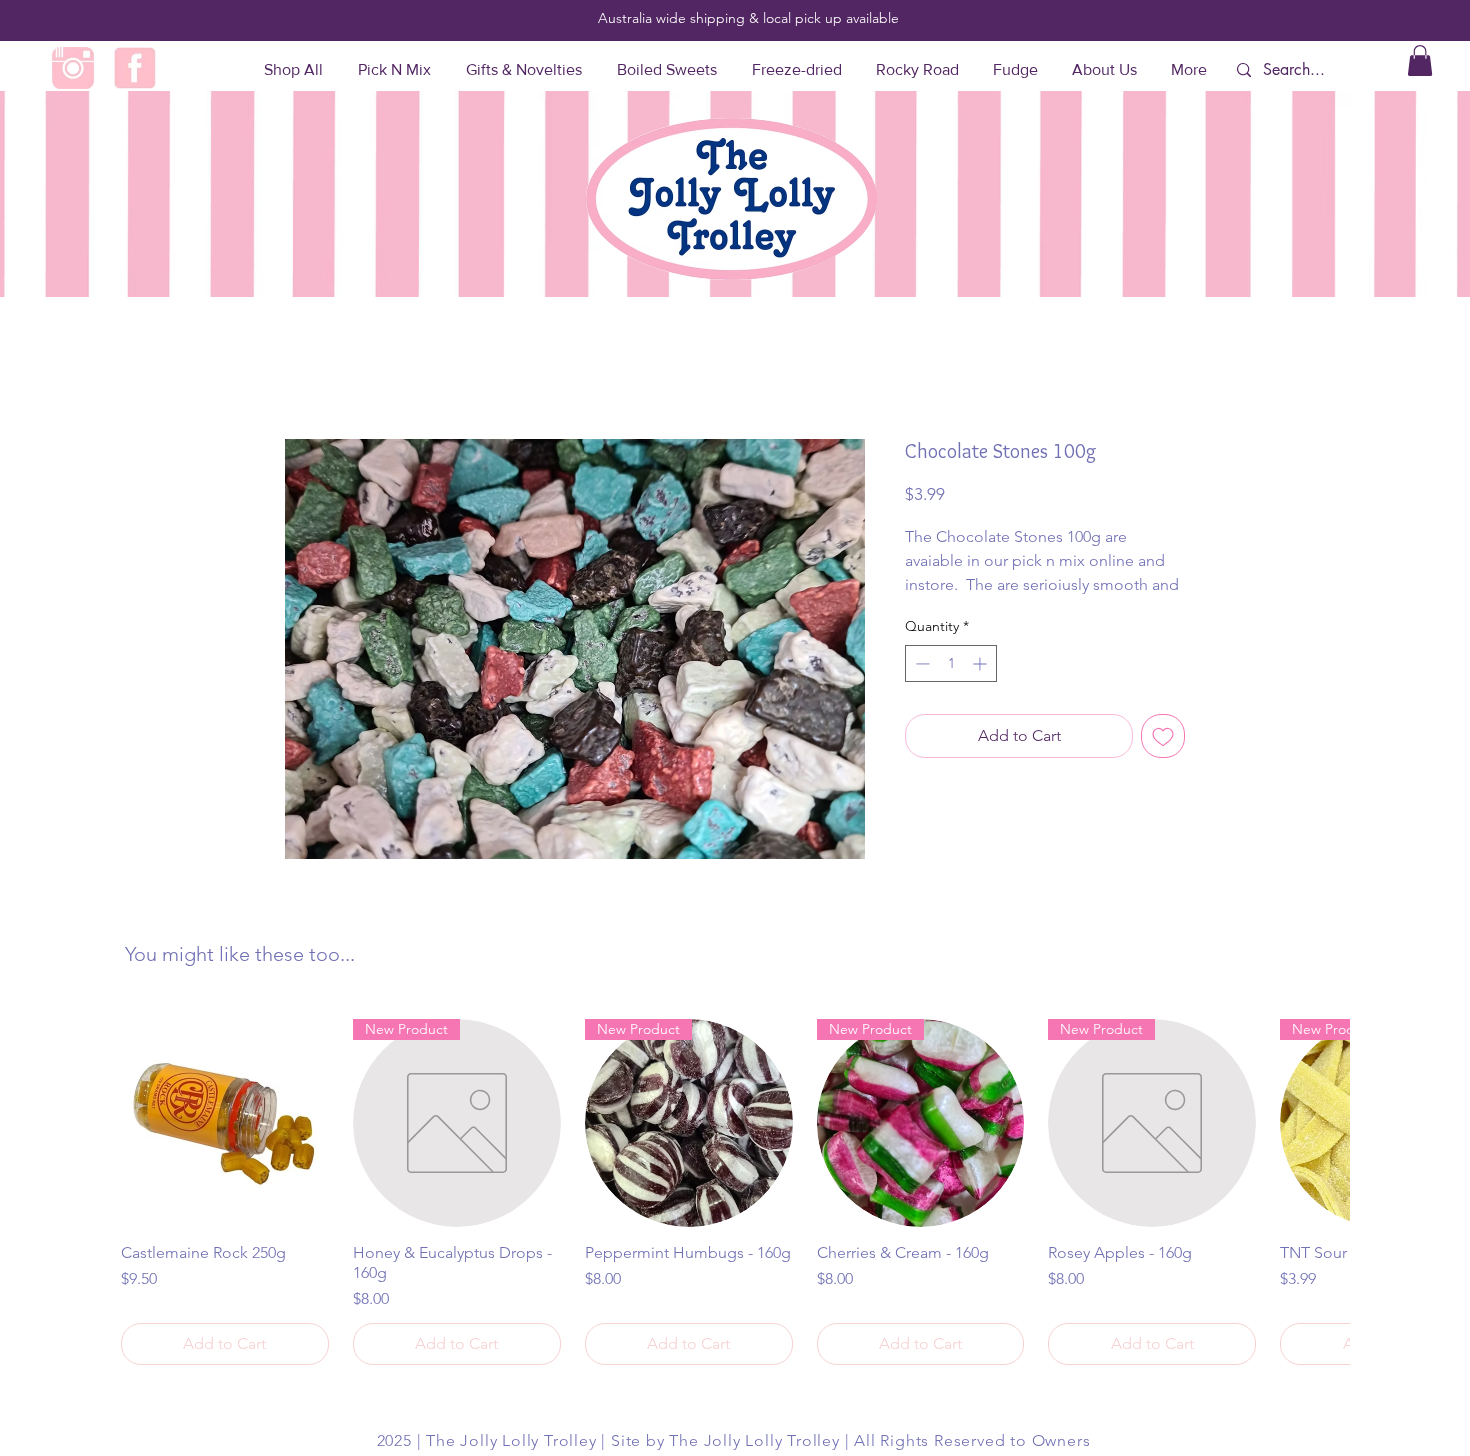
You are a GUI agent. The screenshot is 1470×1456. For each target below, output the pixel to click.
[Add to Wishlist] (1163, 736)
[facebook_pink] (135, 68)
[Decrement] (920, 663)
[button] (1420, 60)
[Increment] (981, 663)
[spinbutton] (951, 663)
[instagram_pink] (73, 68)
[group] (735, 1192)
